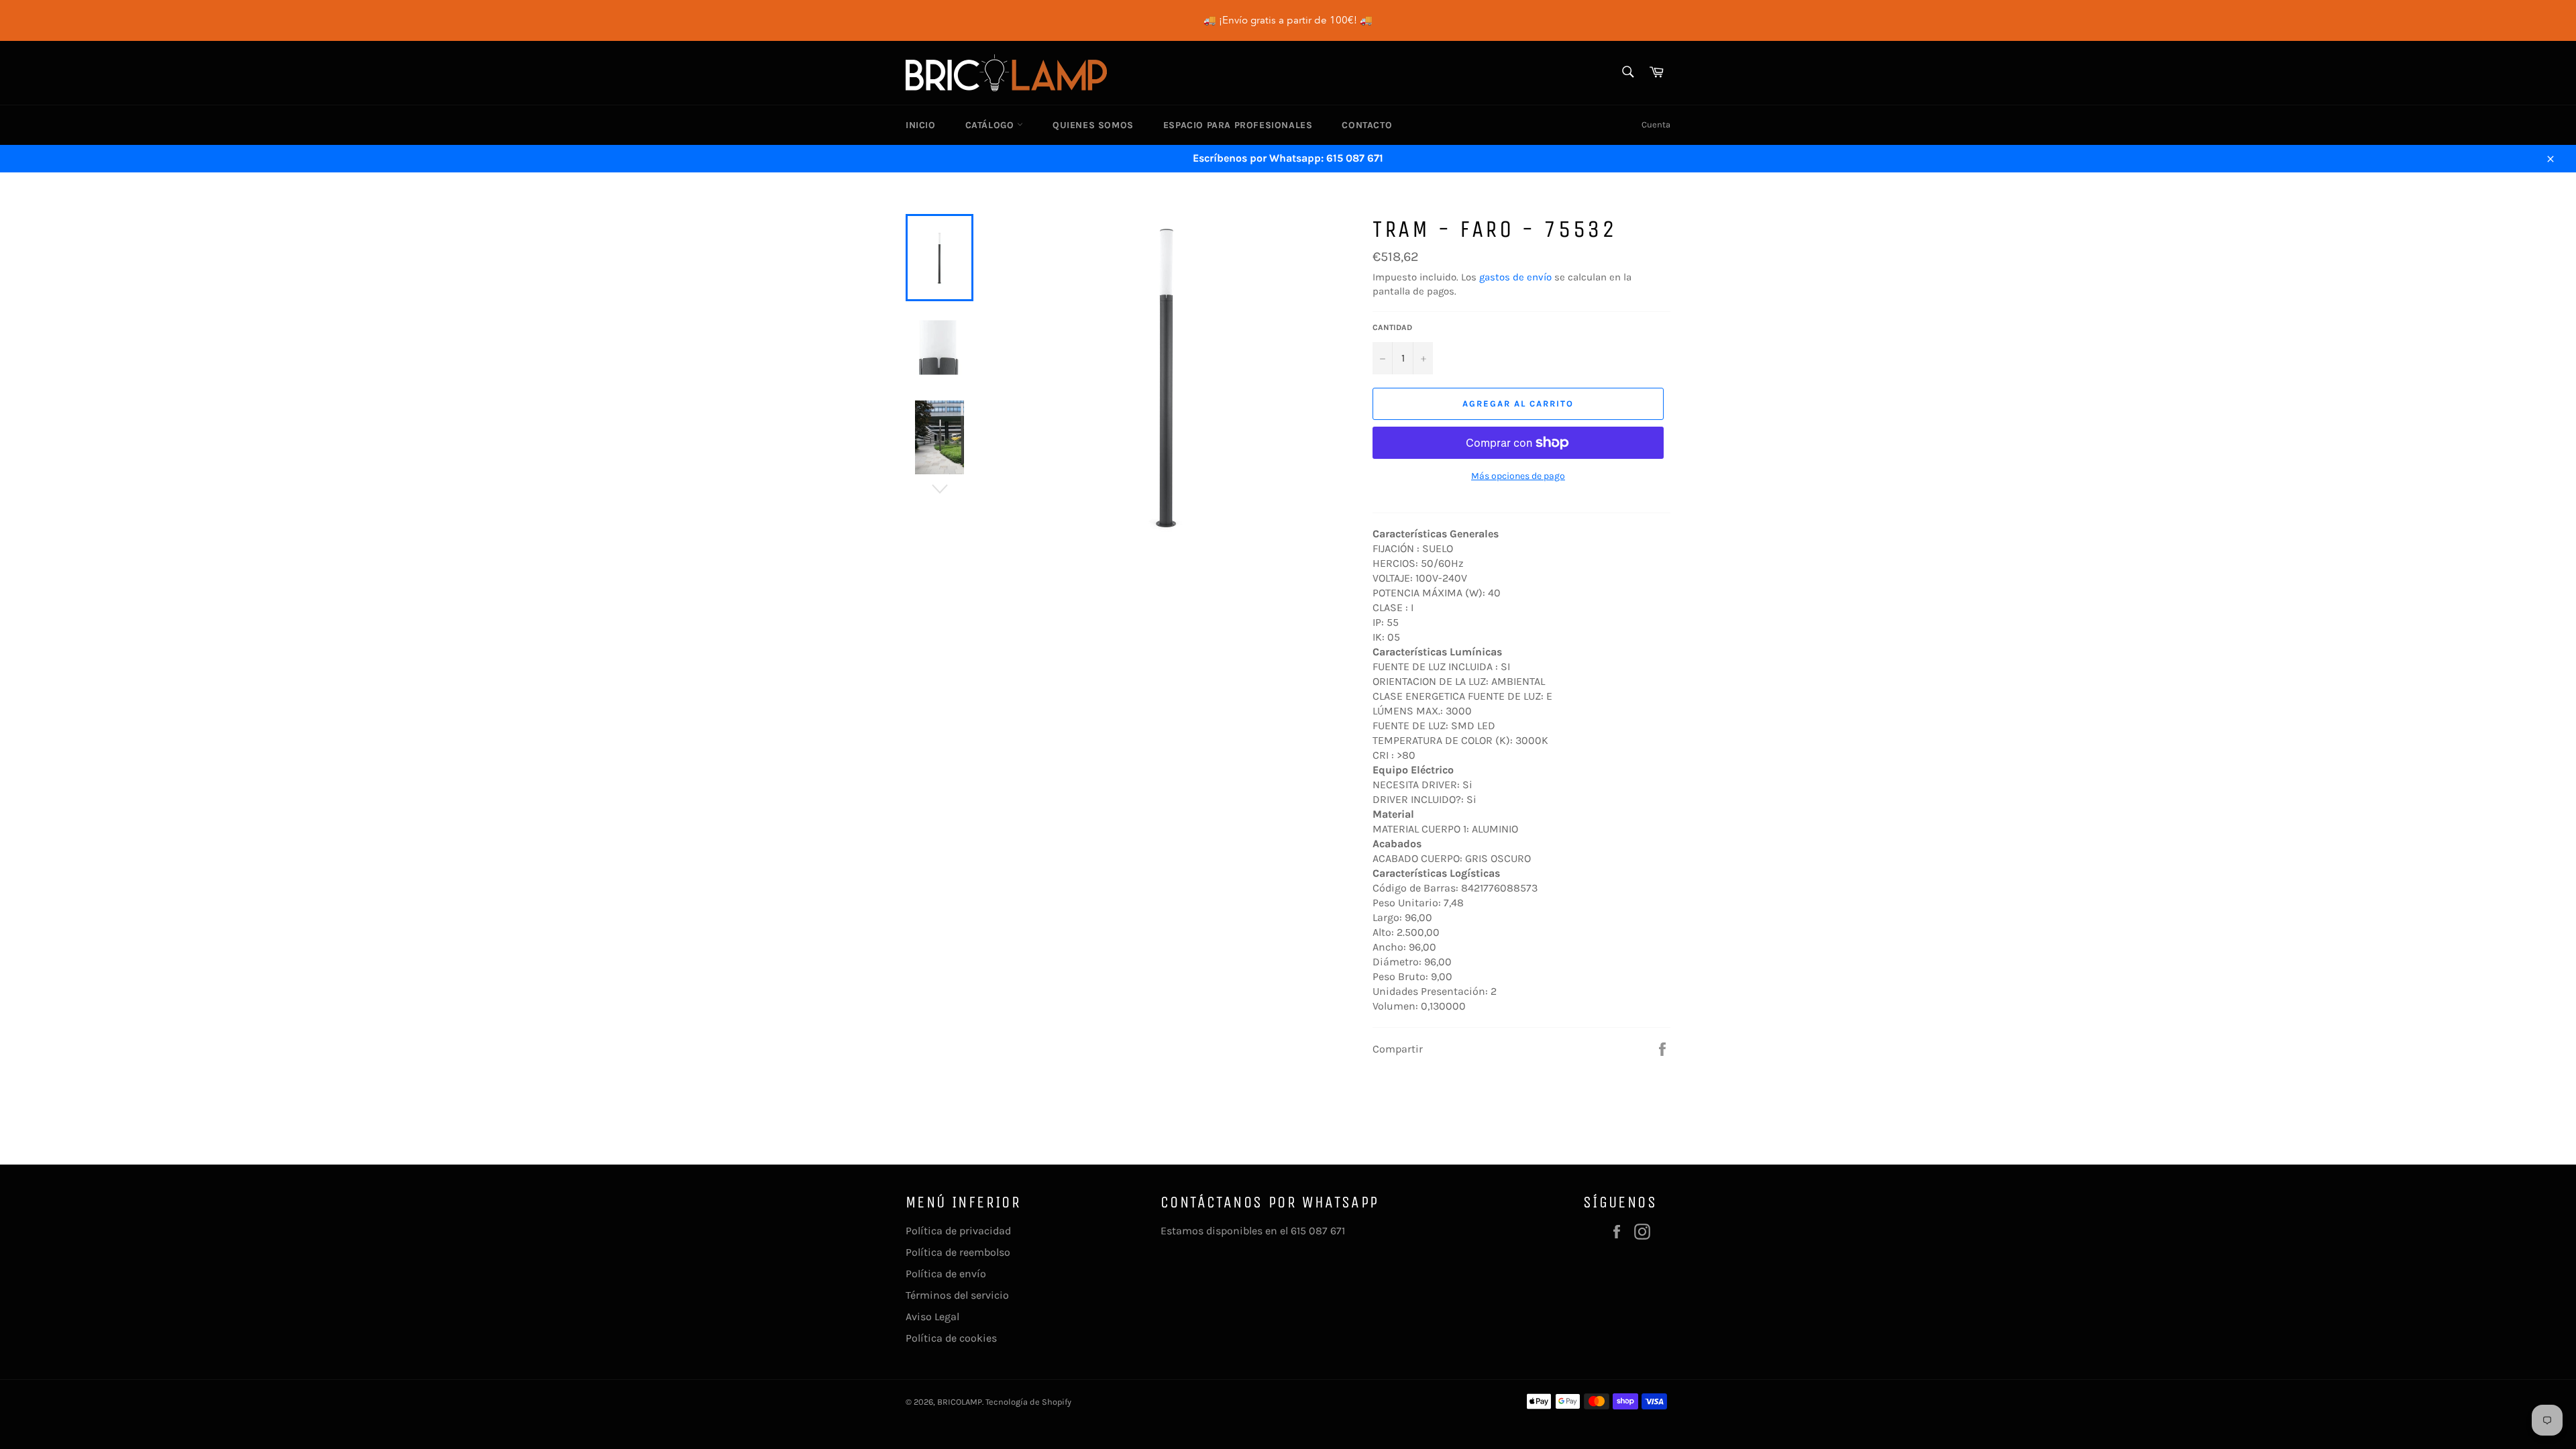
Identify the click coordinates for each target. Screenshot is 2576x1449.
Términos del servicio (957, 1295)
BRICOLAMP (960, 1402)
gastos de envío (1515, 277)
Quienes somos (1093, 125)
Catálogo (991, 125)
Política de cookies (951, 1338)
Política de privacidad (958, 1231)
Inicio (921, 125)
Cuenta (1656, 124)
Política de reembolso (958, 1252)
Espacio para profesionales (1238, 125)
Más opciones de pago (1518, 476)
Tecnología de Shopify (1028, 1402)
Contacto (1367, 125)
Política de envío (946, 1274)
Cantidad (1392, 327)
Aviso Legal (932, 1317)
